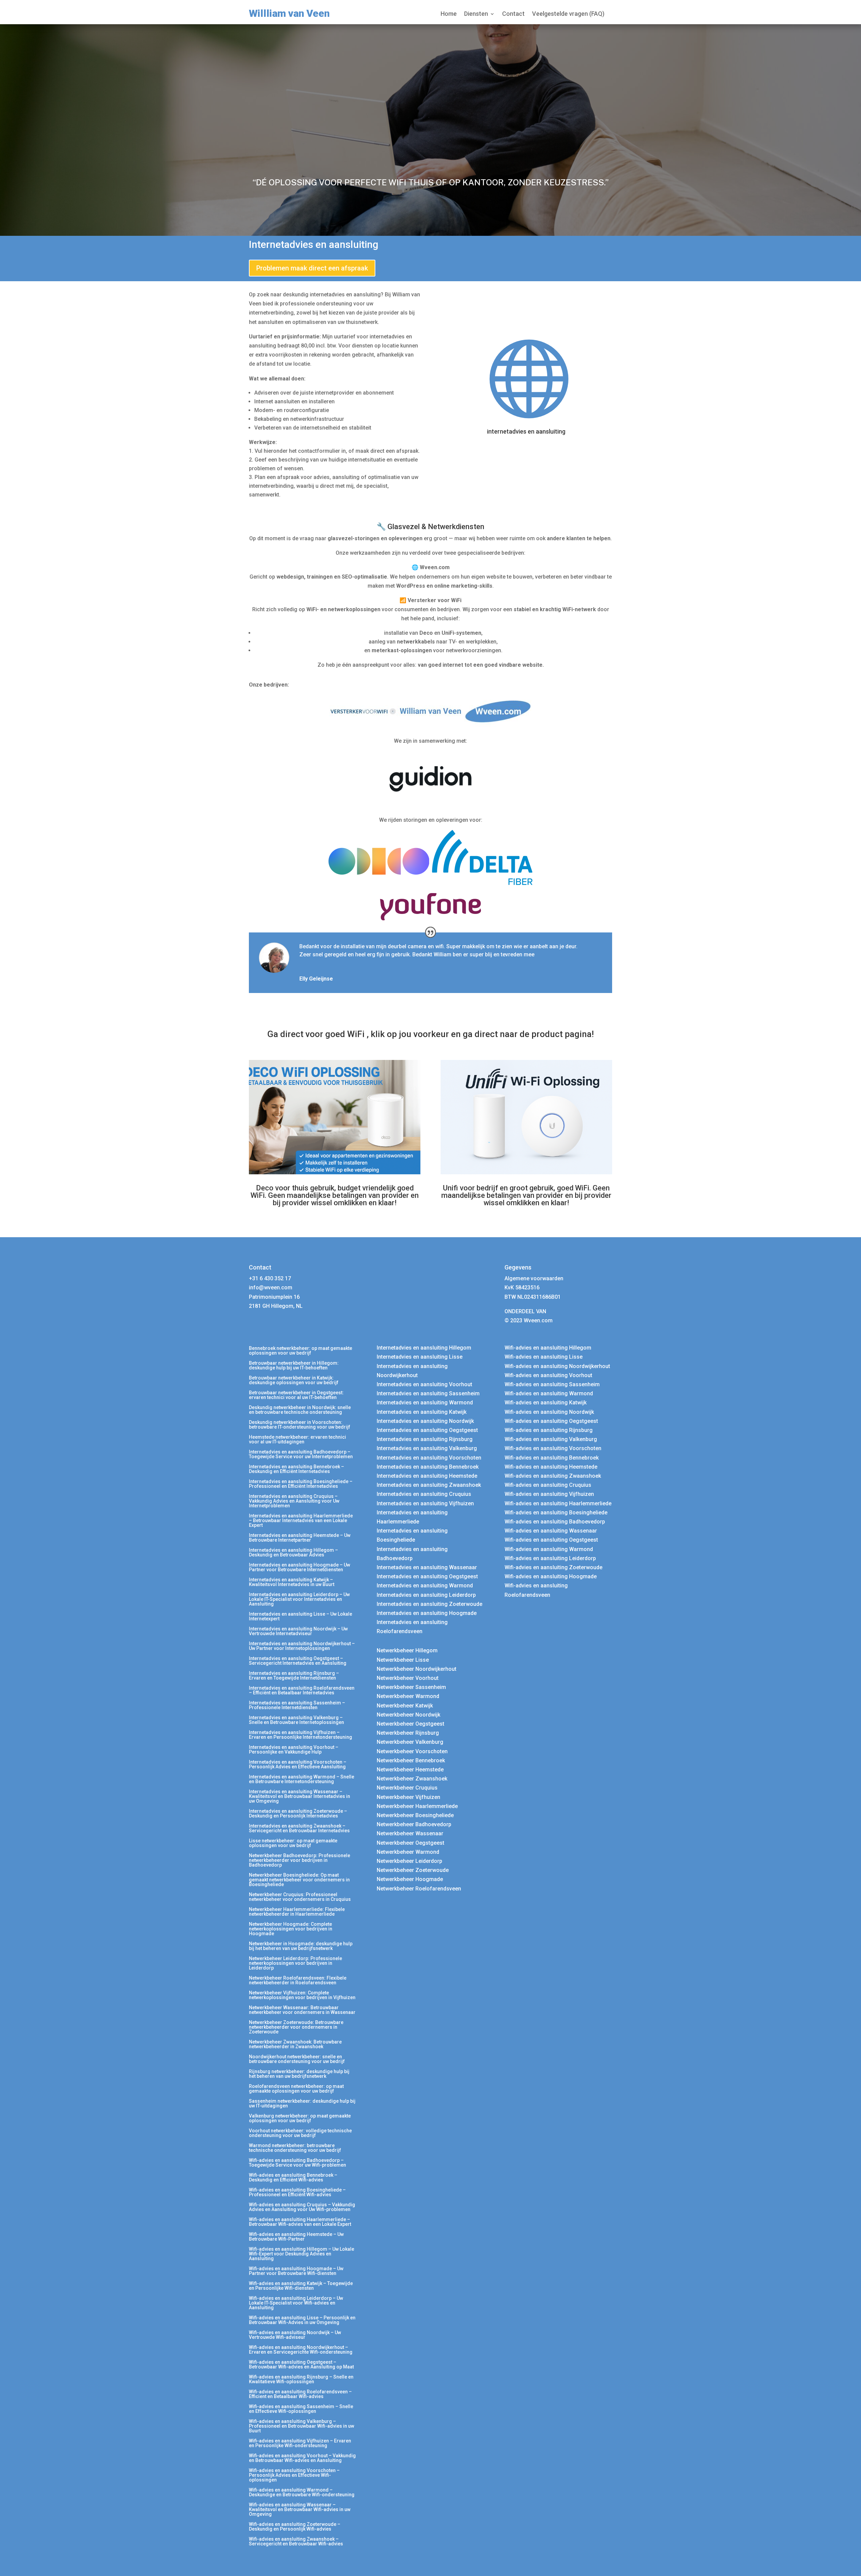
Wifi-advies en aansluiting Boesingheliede (556, 1513)
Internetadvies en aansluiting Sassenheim (428, 1393)
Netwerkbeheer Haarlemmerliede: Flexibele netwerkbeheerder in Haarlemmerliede (297, 1912)
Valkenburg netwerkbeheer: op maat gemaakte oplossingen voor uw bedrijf (300, 2118)
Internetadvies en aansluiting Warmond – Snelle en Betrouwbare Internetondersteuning (302, 1779)
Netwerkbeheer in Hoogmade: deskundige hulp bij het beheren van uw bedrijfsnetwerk (301, 1946)
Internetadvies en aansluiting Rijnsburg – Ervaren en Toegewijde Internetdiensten (294, 1676)
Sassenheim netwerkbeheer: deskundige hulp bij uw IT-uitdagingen (302, 2104)
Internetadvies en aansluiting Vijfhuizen (425, 1503)
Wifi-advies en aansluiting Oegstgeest (551, 1421)
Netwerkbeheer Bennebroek (411, 1760)
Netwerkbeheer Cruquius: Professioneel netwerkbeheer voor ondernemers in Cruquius (300, 1897)
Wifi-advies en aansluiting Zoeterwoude (553, 1567)
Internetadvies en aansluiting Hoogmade (427, 1613)
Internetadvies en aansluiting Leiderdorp (426, 1595)
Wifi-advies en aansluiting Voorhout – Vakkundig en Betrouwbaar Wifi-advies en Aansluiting (302, 2458)
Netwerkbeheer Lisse (403, 1660)
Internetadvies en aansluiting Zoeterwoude (429, 1604)
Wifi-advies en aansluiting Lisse (544, 1357)
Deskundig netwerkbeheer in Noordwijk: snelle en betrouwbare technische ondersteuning (300, 1410)
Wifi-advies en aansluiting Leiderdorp (550, 1558)
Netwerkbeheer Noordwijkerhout (417, 1669)
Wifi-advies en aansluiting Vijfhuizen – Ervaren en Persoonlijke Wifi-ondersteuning (300, 2443)
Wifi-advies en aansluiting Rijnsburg (549, 1430)
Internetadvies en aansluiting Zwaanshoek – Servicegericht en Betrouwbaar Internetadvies (299, 1828)
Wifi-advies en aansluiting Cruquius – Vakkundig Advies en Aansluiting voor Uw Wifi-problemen (302, 2207)
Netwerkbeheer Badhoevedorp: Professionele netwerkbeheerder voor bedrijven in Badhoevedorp (300, 1860)
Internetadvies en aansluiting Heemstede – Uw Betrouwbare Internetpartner (300, 1538)
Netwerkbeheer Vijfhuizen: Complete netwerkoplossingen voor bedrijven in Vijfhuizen (302, 1995)
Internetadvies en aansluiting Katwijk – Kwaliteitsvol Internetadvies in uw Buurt (292, 1582)
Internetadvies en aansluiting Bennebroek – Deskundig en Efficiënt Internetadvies (296, 1469)
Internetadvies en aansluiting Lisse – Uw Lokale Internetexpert (301, 1616)
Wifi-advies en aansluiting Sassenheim (552, 1384)
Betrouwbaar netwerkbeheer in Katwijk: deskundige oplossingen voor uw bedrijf (294, 1380)
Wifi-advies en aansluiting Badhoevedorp (555, 1522)
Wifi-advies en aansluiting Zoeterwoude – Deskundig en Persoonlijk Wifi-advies (295, 2527)
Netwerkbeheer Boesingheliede (415, 1815)
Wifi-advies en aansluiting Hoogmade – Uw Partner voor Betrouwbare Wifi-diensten (296, 2271)
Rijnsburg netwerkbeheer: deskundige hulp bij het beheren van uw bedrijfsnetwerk (299, 2074)
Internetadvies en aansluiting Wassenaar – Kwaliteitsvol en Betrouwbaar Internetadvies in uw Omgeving (300, 1796)
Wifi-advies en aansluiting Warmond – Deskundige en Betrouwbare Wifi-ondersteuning (302, 2492)
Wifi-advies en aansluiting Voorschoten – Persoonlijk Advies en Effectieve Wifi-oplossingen (294, 2475)
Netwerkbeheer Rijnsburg (408, 1733)
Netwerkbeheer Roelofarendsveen (419, 1889)
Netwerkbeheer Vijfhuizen (408, 1797)
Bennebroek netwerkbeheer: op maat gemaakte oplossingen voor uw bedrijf (301, 1351)
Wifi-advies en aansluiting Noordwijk (549, 1412)
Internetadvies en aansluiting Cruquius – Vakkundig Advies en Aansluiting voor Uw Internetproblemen (294, 1501)
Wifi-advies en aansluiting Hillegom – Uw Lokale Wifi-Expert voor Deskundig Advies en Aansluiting (302, 2254)
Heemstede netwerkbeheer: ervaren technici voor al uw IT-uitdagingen (297, 1440)
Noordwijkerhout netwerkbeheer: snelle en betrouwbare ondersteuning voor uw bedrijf (297, 2059)
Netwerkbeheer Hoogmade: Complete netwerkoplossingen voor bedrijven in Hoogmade (291, 1929)
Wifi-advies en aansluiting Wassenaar (551, 1531)
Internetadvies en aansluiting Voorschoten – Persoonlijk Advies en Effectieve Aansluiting (298, 1764)
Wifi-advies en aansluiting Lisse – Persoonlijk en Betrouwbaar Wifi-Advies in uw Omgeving (302, 2320)
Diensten (476, 14)
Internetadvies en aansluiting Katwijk (422, 1412)
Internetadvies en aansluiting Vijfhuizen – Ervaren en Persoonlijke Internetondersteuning (301, 1735)
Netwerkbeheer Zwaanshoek (412, 1779)
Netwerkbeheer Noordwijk (408, 1715)
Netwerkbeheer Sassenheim (411, 1687)
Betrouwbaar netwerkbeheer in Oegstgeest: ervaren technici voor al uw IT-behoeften (296, 1395)
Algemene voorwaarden (534, 1278)
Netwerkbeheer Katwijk (405, 1706)
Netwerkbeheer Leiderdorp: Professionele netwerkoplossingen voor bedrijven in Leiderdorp (295, 1963)
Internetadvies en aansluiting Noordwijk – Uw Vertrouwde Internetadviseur (298, 1631)
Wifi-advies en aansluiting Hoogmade (551, 1576)
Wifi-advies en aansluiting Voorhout (548, 1375)
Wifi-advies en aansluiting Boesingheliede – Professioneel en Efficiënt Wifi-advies (297, 2192)
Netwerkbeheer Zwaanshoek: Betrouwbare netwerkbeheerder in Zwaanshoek (295, 2044)
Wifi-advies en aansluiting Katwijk (546, 1403)
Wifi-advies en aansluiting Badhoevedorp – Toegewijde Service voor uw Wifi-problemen (297, 2163)
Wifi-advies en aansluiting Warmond (549, 1393)
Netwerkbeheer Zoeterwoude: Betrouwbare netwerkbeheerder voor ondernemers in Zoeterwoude (296, 2027)
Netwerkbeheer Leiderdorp (409, 1861)
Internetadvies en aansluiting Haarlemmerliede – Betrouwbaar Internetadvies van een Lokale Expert (301, 1521)
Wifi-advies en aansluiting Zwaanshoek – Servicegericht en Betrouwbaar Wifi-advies (296, 2542)
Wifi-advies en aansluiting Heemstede (551, 1467)
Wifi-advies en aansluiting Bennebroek (552, 1458)
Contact (513, 14)
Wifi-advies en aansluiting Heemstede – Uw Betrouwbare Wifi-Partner (296, 2237)
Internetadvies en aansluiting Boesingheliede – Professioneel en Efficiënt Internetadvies (301, 1484)
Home (449, 14)
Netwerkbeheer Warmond (408, 1696)
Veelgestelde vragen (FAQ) (568, 14)
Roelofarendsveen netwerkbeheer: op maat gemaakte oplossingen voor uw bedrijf (296, 2089)
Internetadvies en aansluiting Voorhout (424, 1384)
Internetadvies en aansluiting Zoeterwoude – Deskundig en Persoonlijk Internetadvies (298, 1814)
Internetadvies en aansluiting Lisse (420, 1357)
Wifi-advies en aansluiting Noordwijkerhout (557, 1366)
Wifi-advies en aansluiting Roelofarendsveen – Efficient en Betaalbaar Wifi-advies (300, 2394)
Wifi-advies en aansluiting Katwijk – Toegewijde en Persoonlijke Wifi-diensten (301, 2286)
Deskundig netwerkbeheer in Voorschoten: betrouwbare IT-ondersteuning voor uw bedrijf (300, 1425)
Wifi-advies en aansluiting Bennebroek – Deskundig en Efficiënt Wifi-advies (293, 2178)
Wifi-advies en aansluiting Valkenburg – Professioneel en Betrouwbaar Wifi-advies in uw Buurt (302, 2426)
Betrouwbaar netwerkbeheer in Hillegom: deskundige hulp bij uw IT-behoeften (294, 1366)
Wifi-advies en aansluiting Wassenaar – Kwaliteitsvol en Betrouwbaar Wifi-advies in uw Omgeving (300, 2510)
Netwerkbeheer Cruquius (407, 1788)
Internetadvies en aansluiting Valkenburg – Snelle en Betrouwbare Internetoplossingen (296, 1720)
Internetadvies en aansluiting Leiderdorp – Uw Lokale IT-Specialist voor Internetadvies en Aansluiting (299, 1599)
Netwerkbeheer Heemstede (410, 1770)
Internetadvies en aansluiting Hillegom (424, 1348)
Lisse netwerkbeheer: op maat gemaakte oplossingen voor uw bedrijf (293, 1843)
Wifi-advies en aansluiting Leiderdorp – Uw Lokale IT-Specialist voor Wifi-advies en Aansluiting (296, 2303)
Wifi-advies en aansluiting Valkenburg (551, 1439)
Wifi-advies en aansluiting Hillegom (548, 1348)
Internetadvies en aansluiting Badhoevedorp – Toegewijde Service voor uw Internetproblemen (301, 1454)
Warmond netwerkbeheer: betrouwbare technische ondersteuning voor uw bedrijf (295, 2148)
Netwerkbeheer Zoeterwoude (413, 1870)
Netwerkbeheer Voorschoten (412, 1751)
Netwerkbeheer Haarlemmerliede (417, 1806)
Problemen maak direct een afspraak (312, 268)
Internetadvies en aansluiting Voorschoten (429, 1458)
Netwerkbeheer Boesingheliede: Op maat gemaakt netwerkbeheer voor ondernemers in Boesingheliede (299, 1880)
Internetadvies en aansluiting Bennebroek (428, 1467)
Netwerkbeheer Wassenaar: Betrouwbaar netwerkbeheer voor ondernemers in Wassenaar (302, 2010)
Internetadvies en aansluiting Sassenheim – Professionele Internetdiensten (297, 1705)
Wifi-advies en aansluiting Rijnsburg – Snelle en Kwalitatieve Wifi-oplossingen (301, 2379)
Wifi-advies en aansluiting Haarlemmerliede (558, 1503)
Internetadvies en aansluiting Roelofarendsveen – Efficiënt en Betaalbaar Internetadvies (302, 1690)
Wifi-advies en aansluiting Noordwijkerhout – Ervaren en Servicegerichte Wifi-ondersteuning (301, 2350)
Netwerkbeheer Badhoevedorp (414, 1824)
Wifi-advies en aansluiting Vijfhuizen (549, 1494)
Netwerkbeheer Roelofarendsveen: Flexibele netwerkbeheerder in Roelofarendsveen (298, 1980)
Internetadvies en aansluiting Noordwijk (425, 1421)
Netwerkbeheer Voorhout (408, 1678)
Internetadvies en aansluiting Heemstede (427, 1476)
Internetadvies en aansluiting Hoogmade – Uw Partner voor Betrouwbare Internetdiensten (300, 1567)
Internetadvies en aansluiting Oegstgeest (427, 1430)
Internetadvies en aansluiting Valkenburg (427, 1448)
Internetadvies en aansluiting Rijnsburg (425, 1439)
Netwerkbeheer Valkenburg (410, 1742)
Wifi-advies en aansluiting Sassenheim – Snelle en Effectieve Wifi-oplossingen (301, 2409)
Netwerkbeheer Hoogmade (410, 1879)
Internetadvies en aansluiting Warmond (425, 1403)
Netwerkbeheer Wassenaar (410, 1833)
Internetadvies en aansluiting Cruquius (424, 1494)
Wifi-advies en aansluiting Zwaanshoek (553, 1476)
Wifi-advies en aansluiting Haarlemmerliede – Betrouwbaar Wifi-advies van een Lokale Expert (300, 2222)
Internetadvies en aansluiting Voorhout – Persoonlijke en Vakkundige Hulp (294, 1750)
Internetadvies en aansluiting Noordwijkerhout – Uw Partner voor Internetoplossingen (302, 1646)
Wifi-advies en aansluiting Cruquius (548, 1485)
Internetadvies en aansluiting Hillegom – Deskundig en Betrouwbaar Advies (293, 1553)
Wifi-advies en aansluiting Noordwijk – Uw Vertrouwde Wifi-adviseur (295, 2335)
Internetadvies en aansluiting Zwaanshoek (429, 1485)
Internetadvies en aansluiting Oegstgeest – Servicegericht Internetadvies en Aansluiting (298, 1661)
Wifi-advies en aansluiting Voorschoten (553, 1448)
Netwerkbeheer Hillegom (407, 1650)
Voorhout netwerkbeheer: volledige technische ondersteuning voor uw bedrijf (300, 2133)
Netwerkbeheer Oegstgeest (410, 1724)
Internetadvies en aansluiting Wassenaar (427, 1567)
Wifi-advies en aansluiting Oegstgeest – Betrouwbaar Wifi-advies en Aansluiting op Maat (301, 2365)
